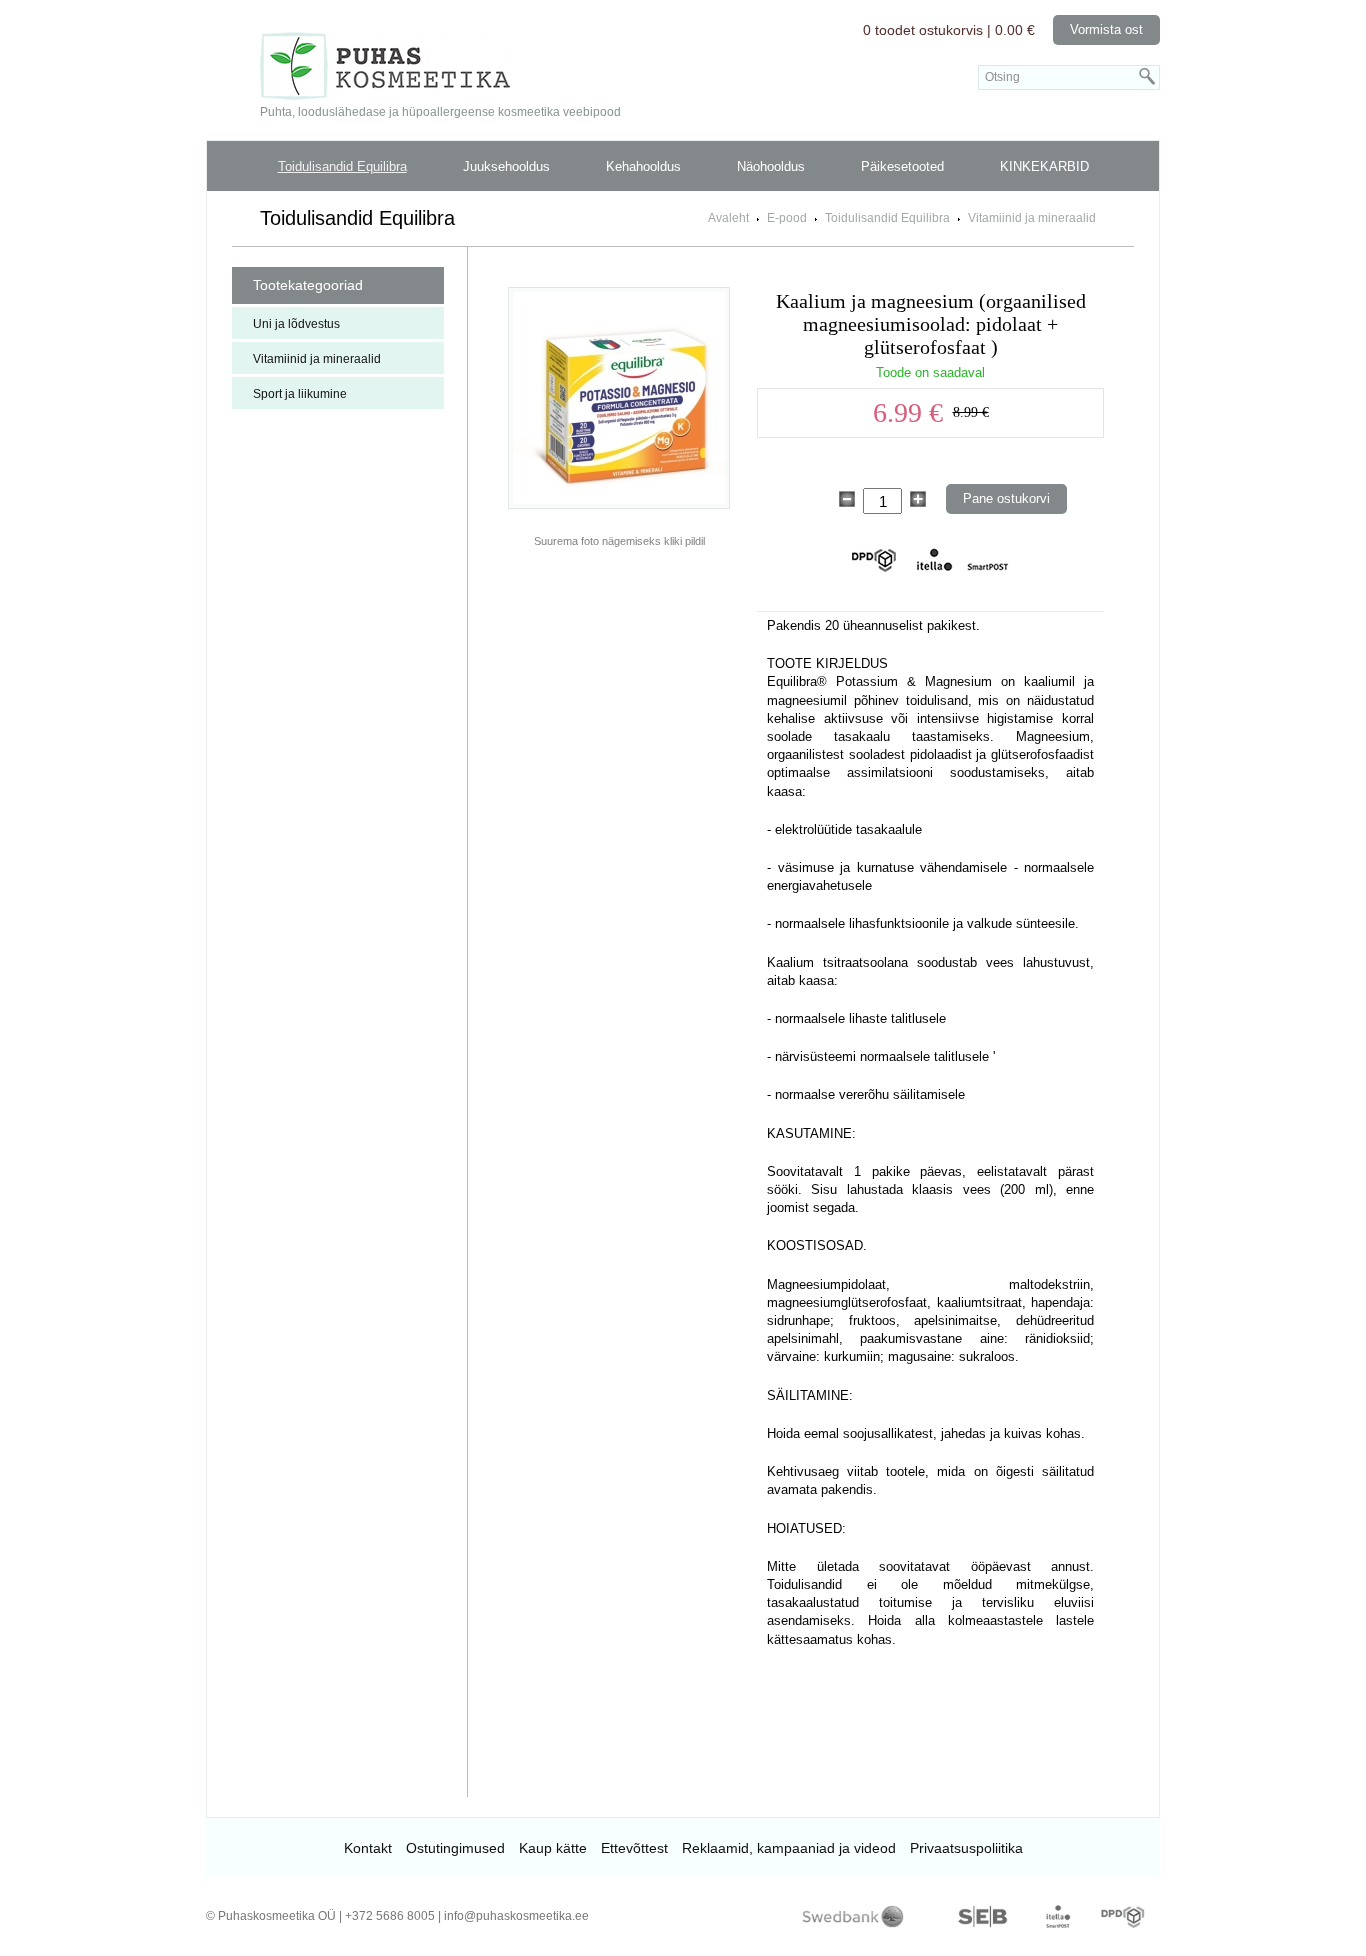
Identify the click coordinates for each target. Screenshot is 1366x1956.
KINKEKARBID (1044, 166)
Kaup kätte (553, 1848)
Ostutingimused (455, 1848)
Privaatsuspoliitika (966, 1848)
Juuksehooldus (506, 166)
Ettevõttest (634, 1848)
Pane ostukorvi (1006, 498)
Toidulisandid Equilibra (342, 166)
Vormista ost (1106, 29)
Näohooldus (771, 166)
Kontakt (368, 1848)
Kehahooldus (643, 166)
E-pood (787, 218)
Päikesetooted (902, 166)
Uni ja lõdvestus (296, 324)
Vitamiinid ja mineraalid (1032, 218)
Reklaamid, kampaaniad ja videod (789, 1848)
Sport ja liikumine (300, 394)
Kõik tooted (683, 198)
